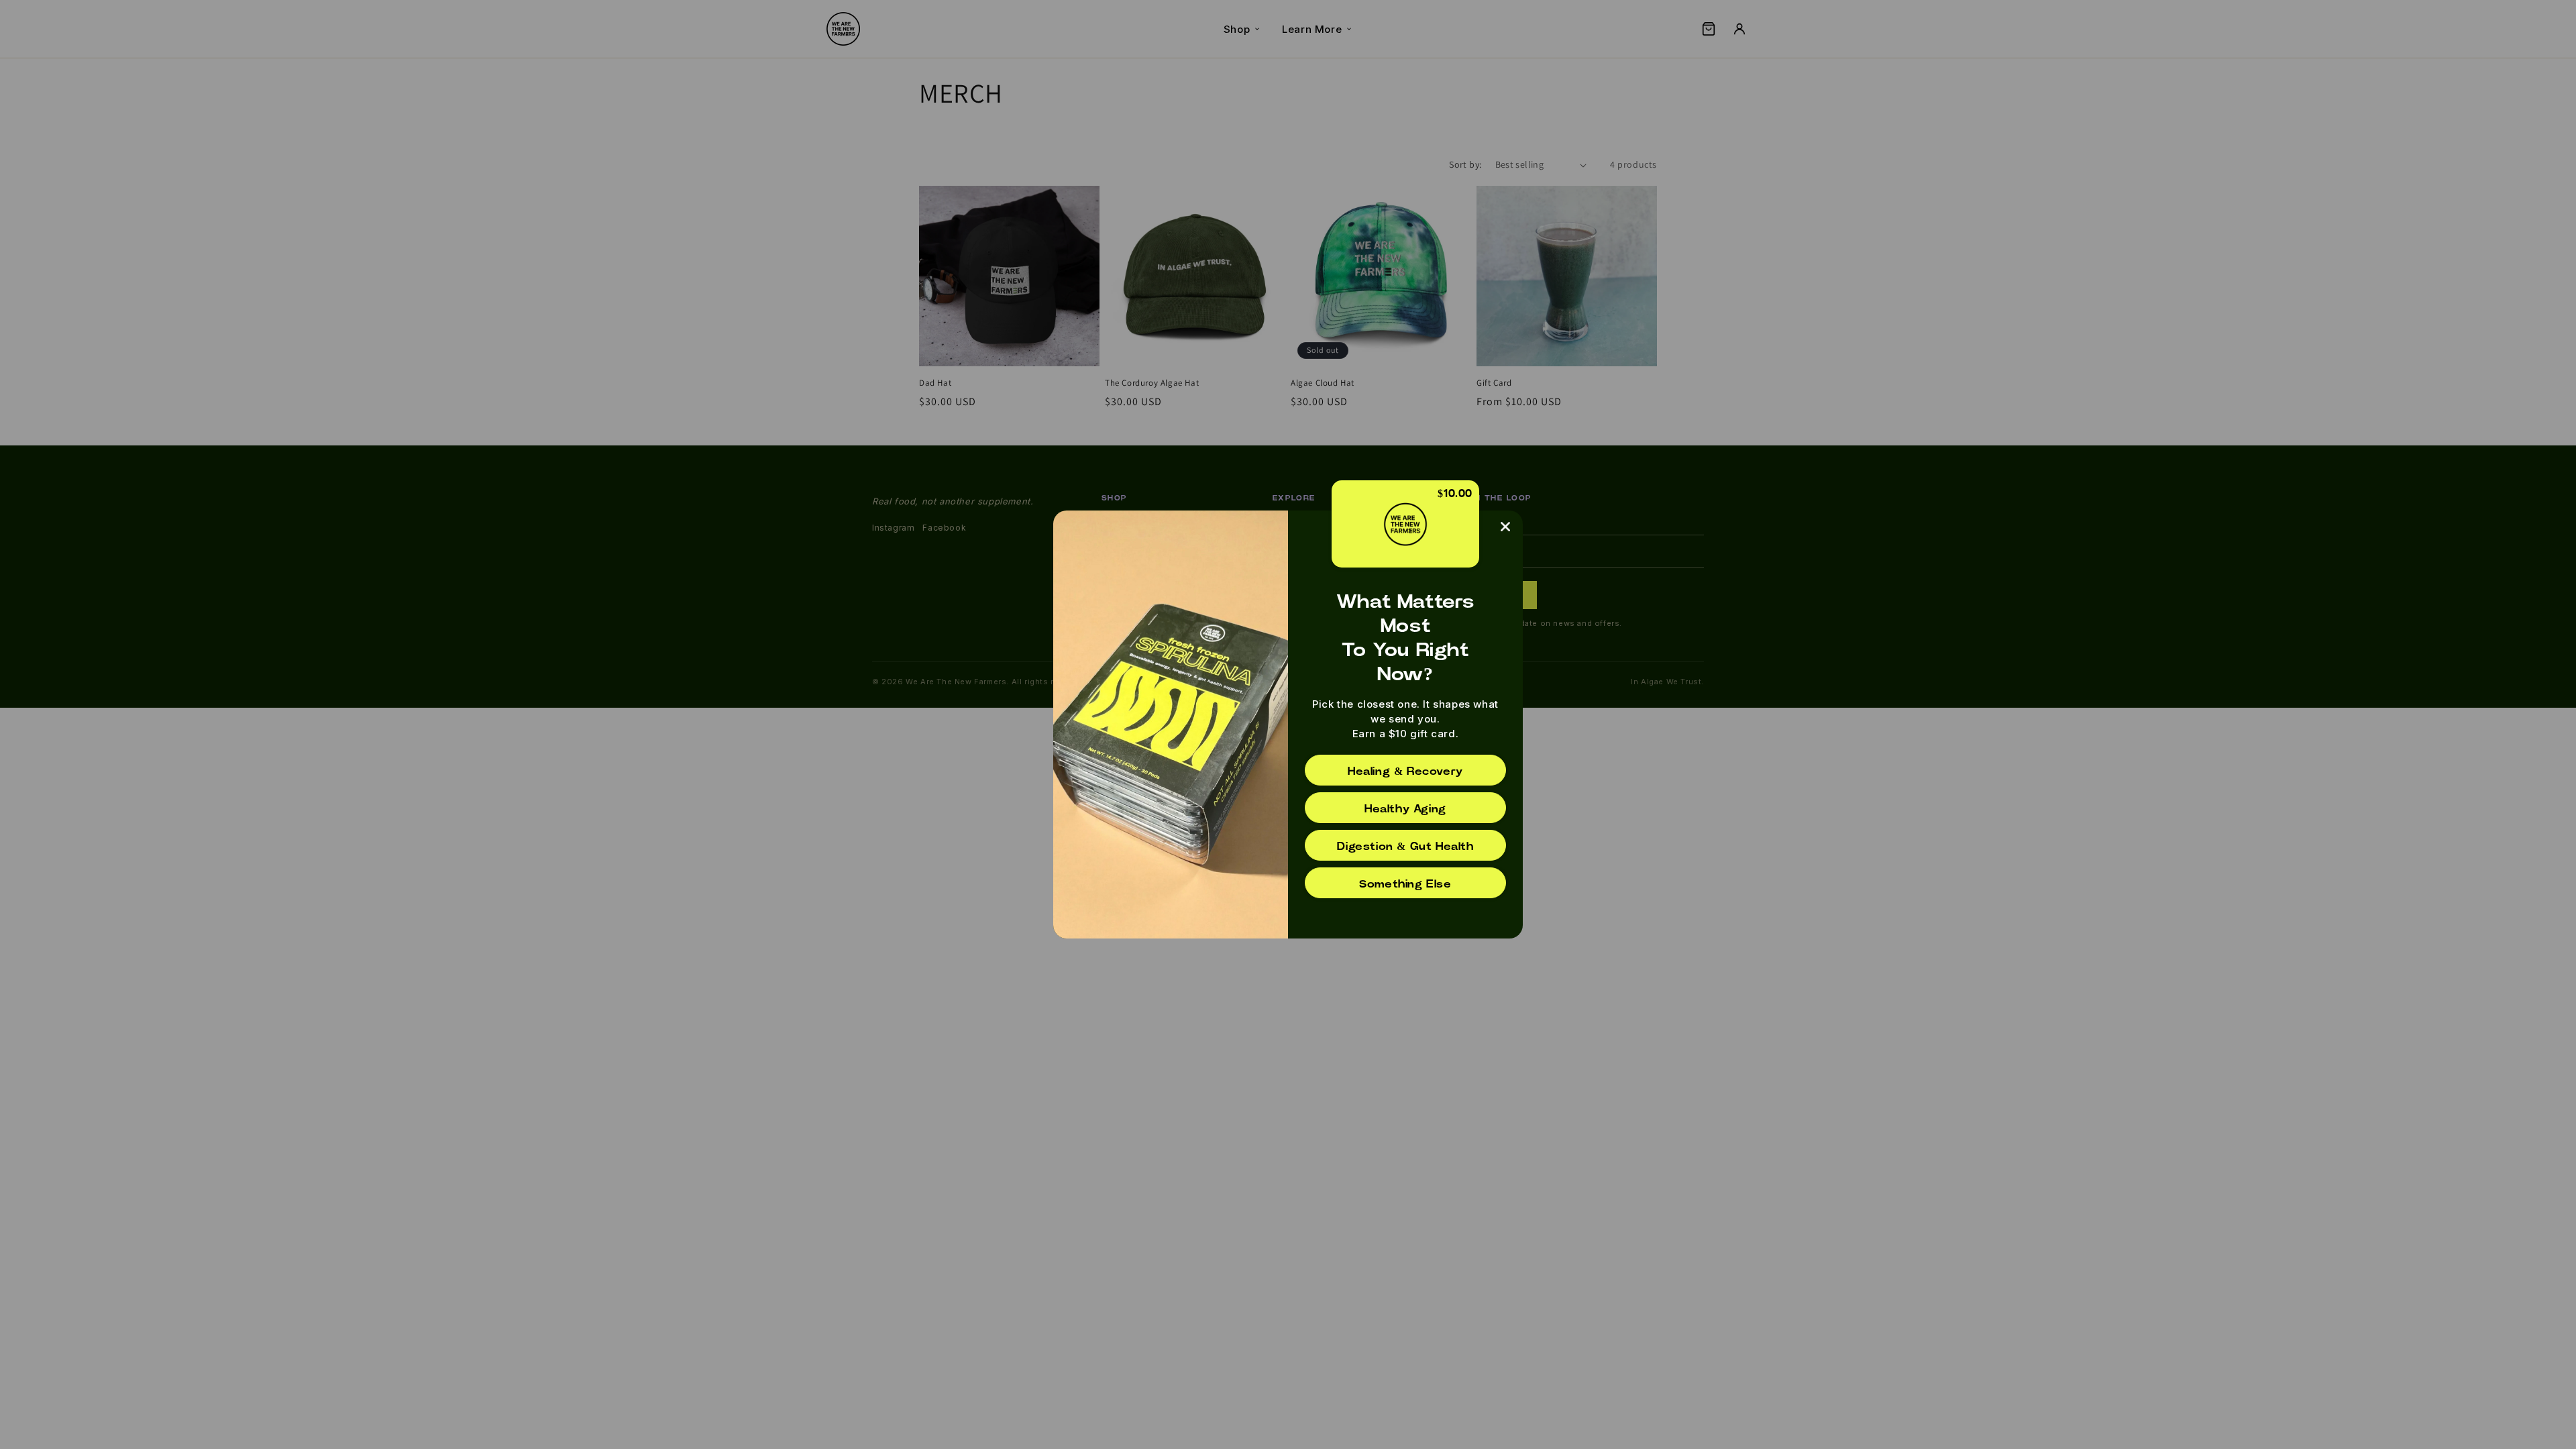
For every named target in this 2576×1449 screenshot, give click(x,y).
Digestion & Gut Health (1405, 847)
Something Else (1405, 884)
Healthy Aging (1405, 809)
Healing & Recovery (1405, 771)
